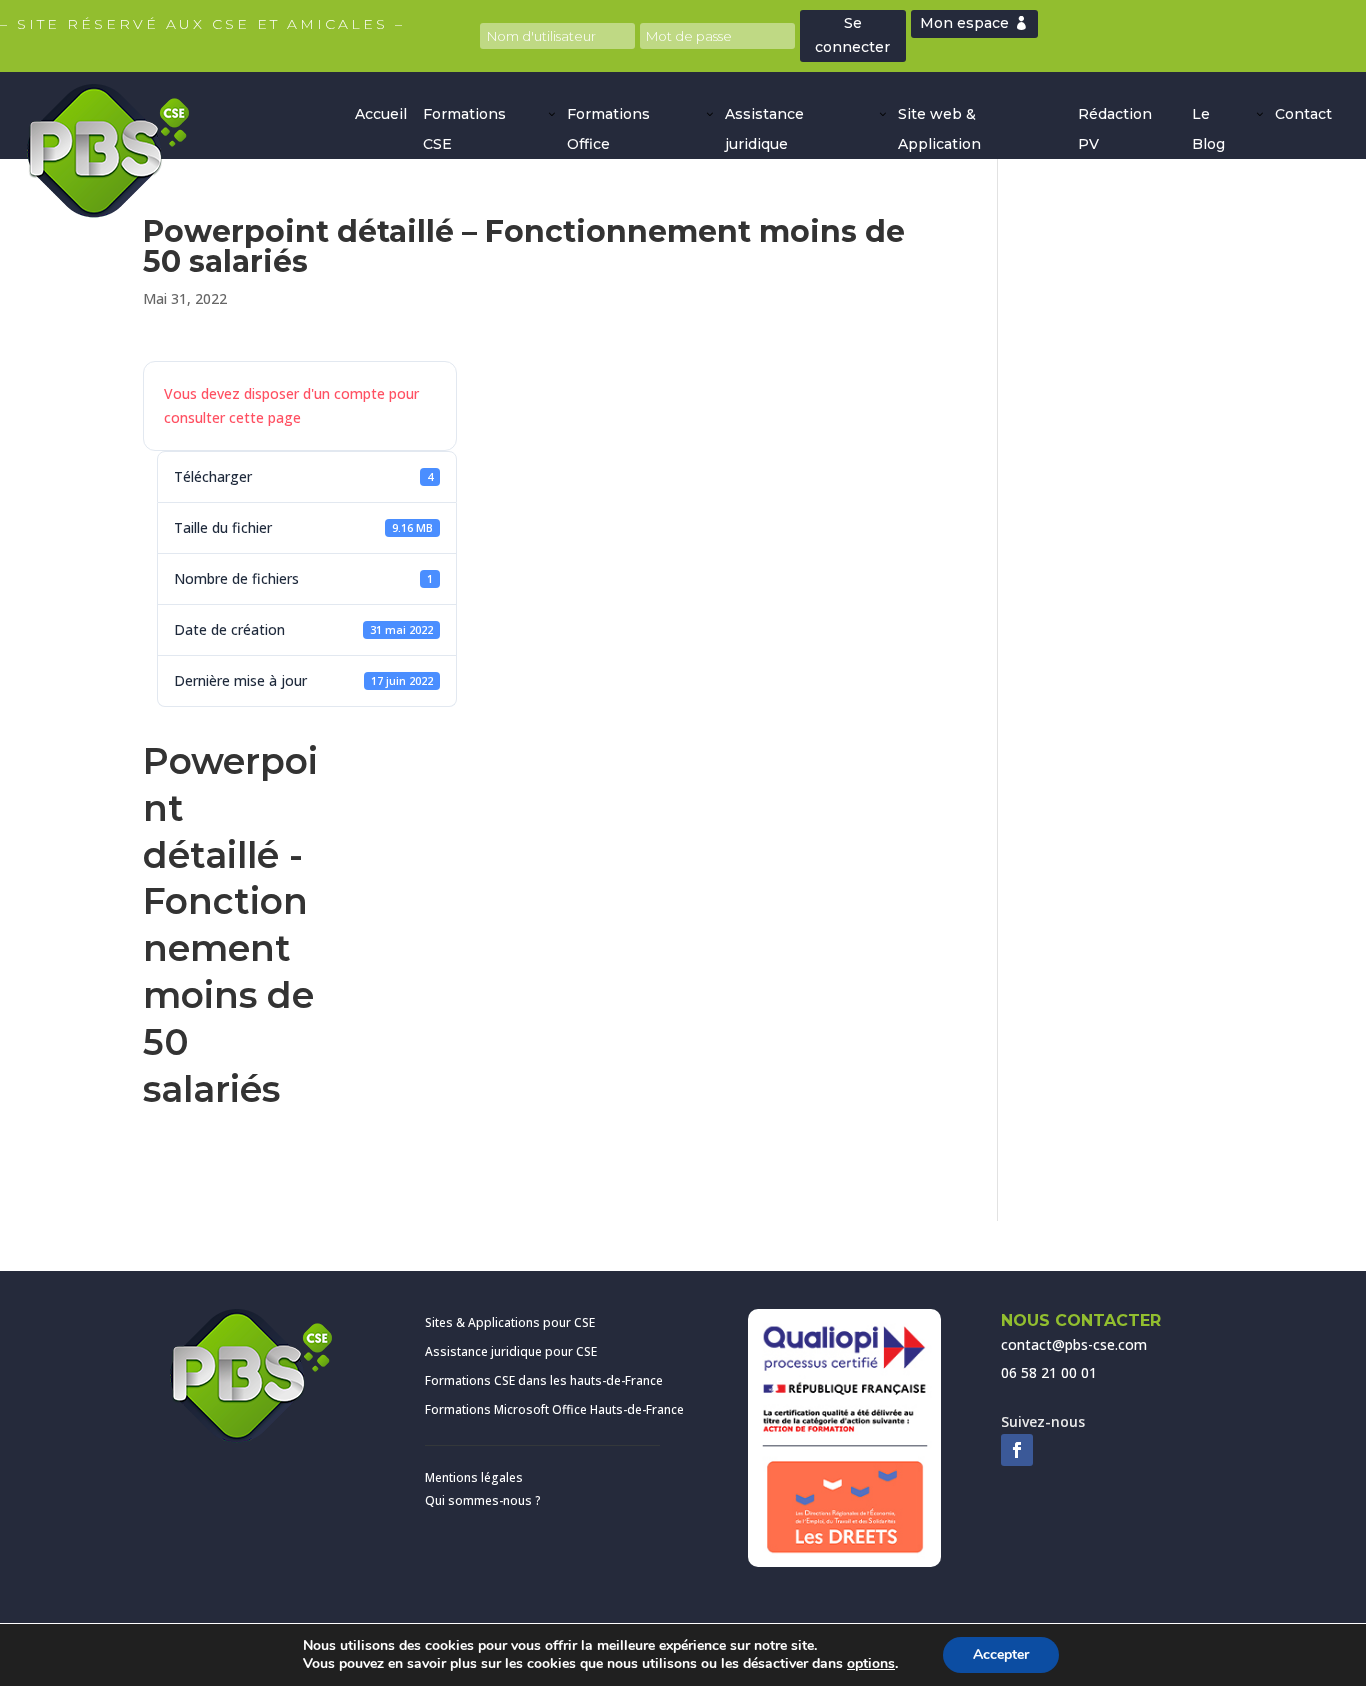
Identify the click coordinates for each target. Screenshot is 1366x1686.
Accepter (1001, 1654)
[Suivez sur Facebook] (1017, 1450)
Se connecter (852, 35)
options (871, 1664)
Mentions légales (474, 1477)
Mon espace (964, 23)
